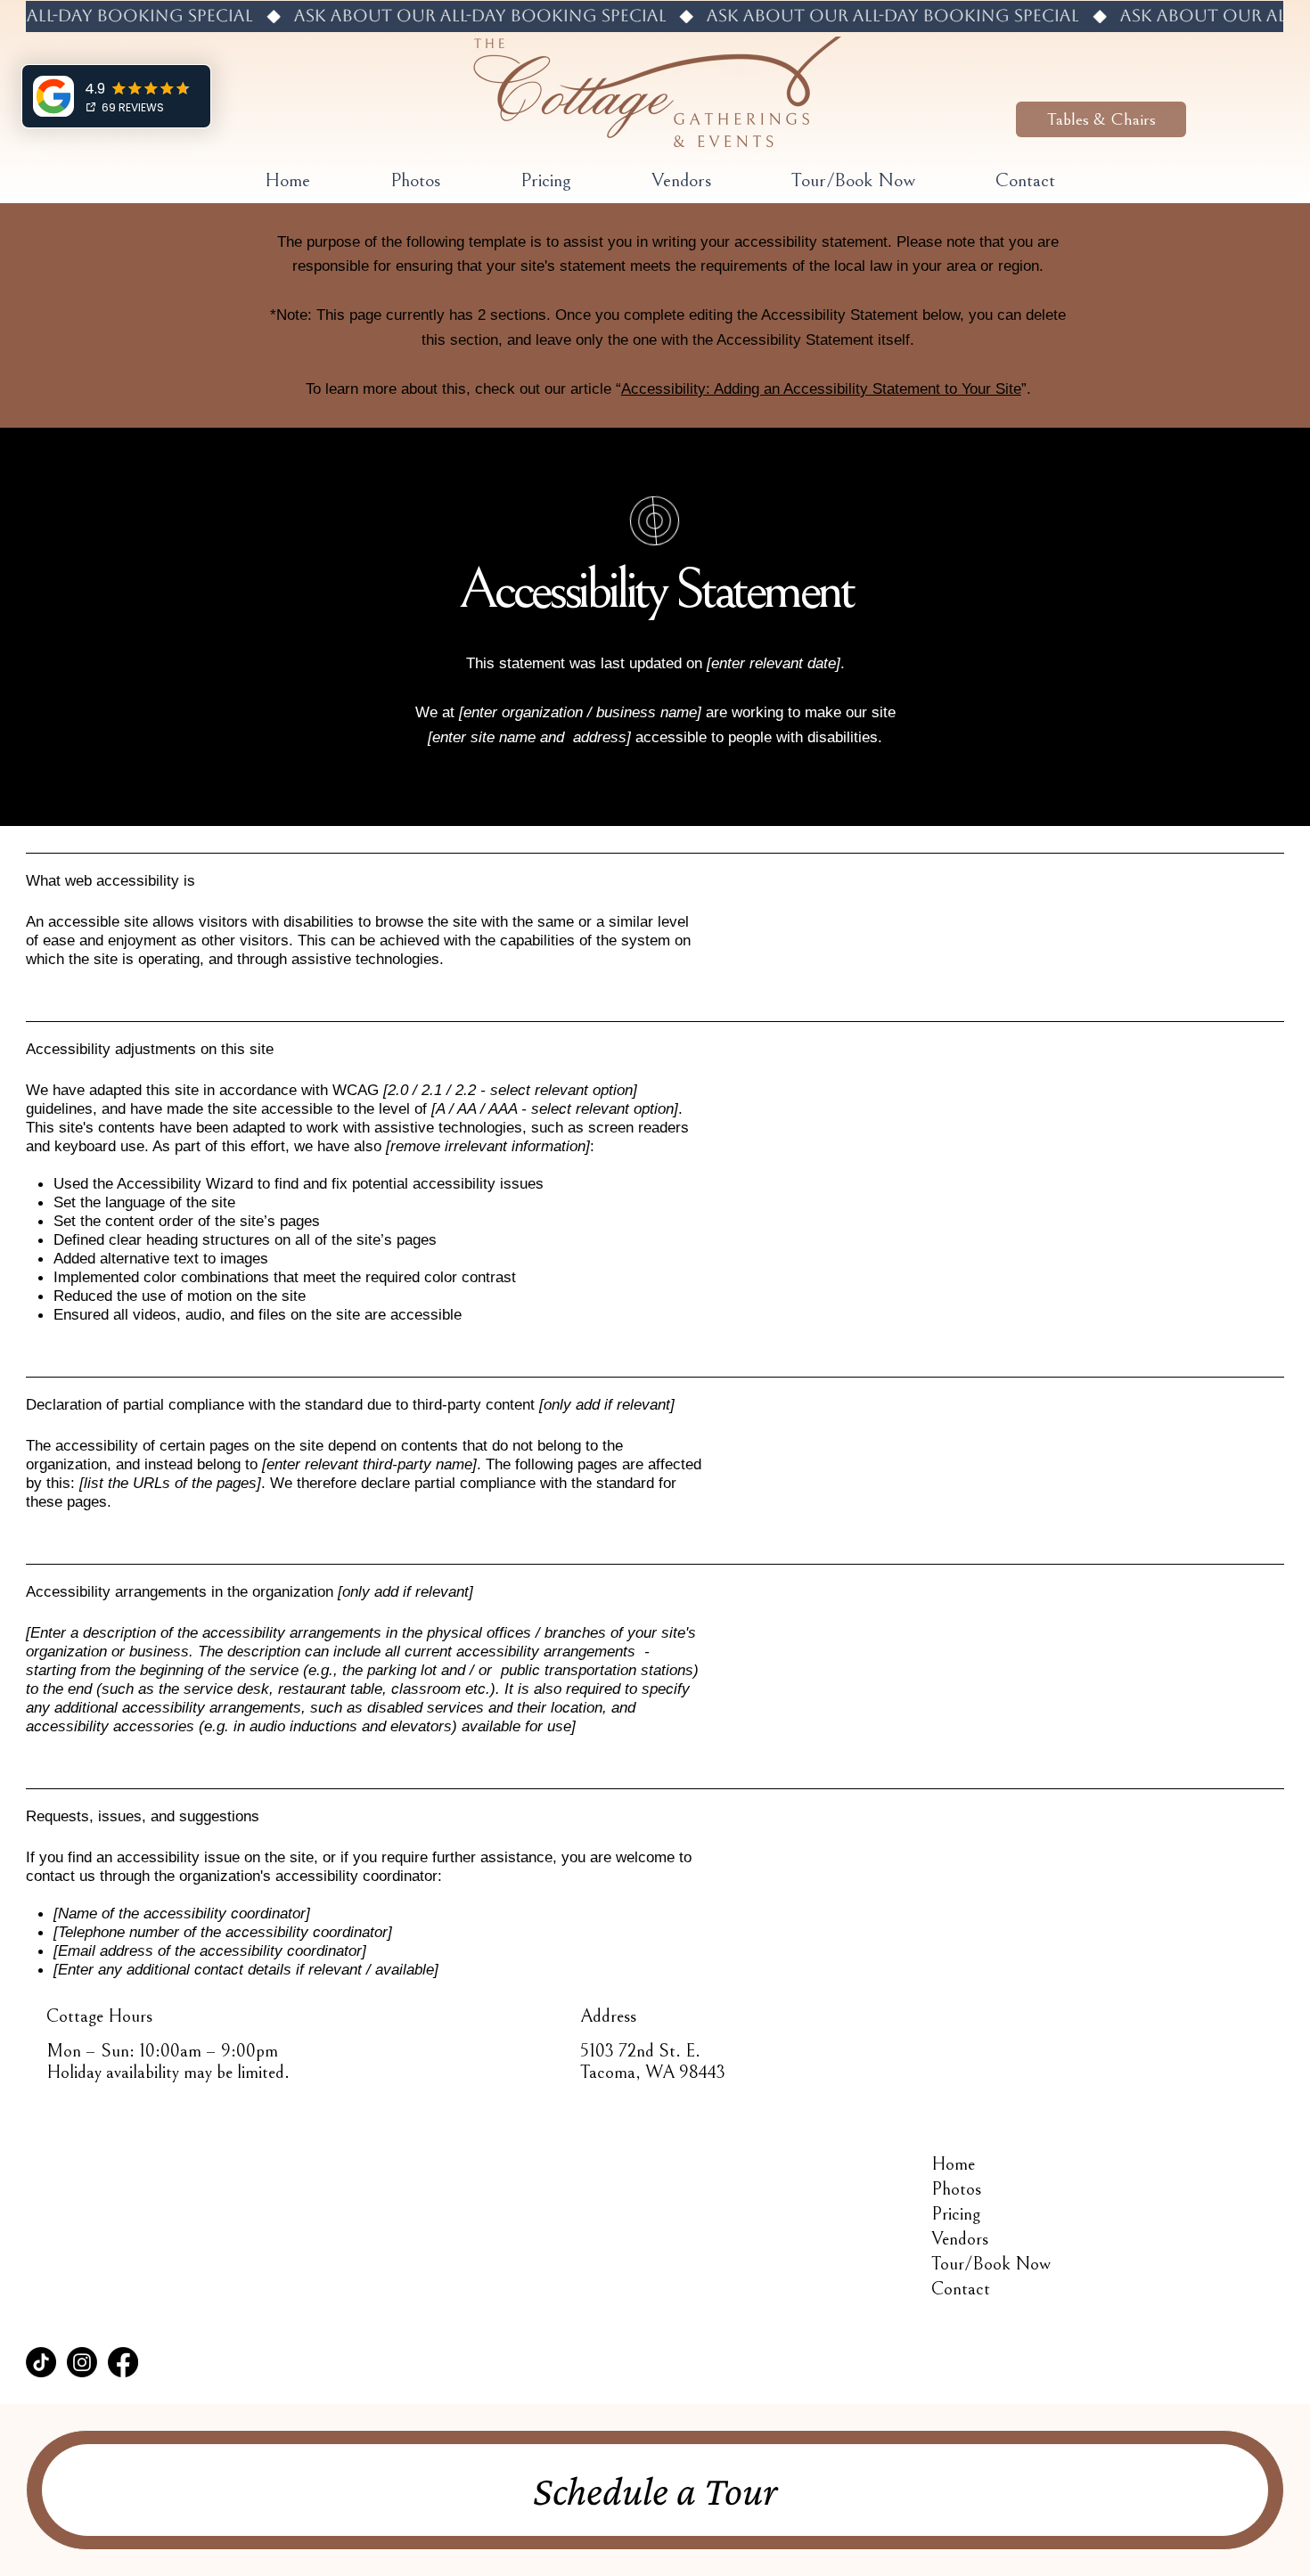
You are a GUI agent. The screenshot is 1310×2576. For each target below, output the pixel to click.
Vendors (960, 2239)
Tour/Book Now (991, 2264)
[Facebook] (123, 2362)
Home (953, 2164)
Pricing (956, 2214)
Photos (956, 2189)
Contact (961, 2289)
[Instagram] (82, 2362)
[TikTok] (41, 2362)
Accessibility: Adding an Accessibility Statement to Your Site (821, 388)
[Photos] (1190, 2189)
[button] (1101, 119)
